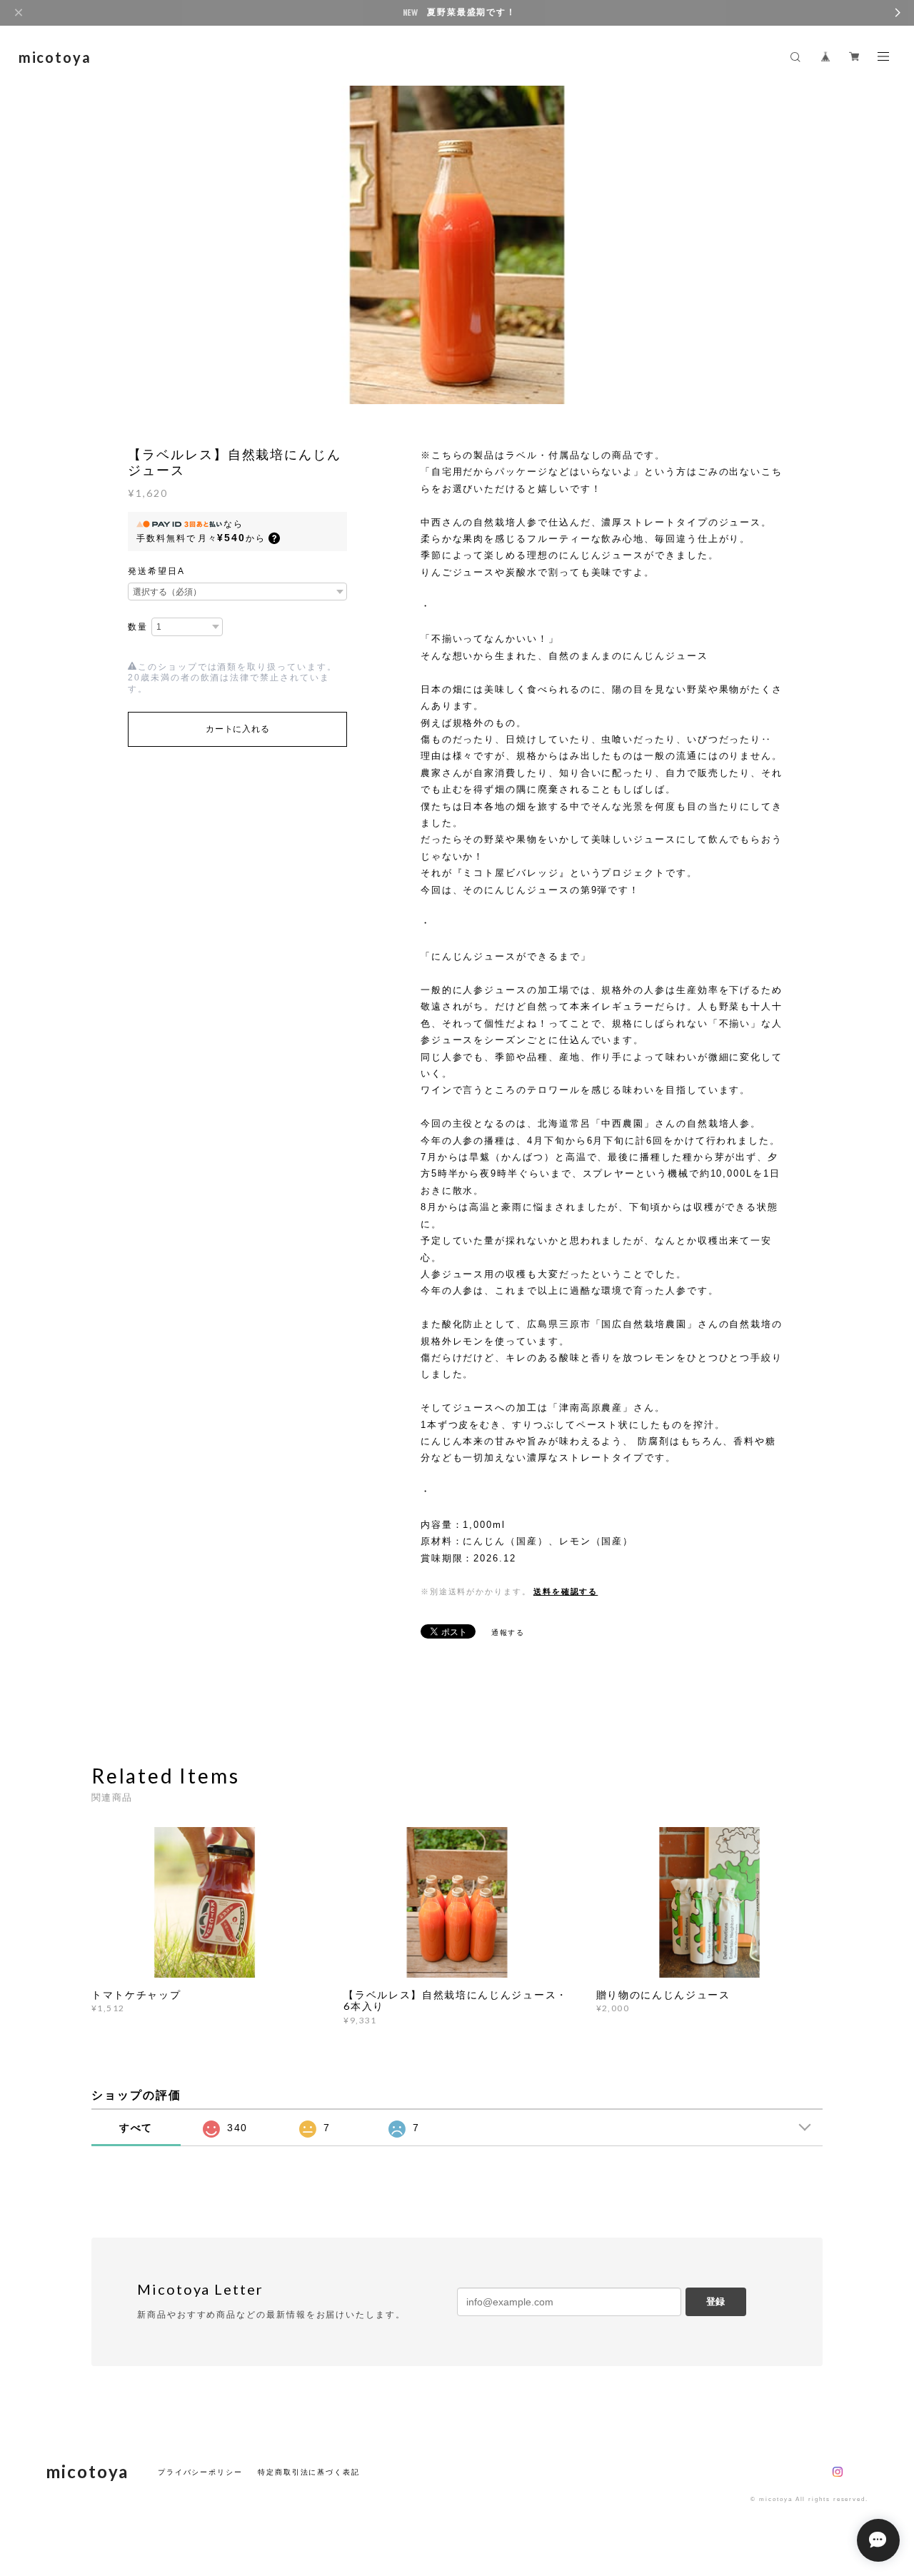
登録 (715, 2301)
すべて (136, 2128)
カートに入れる (237, 729)
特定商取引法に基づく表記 (309, 2472)
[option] (457, 243)
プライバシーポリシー (200, 2472)
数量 (138, 627)
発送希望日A (156, 571)
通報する (508, 1632)
